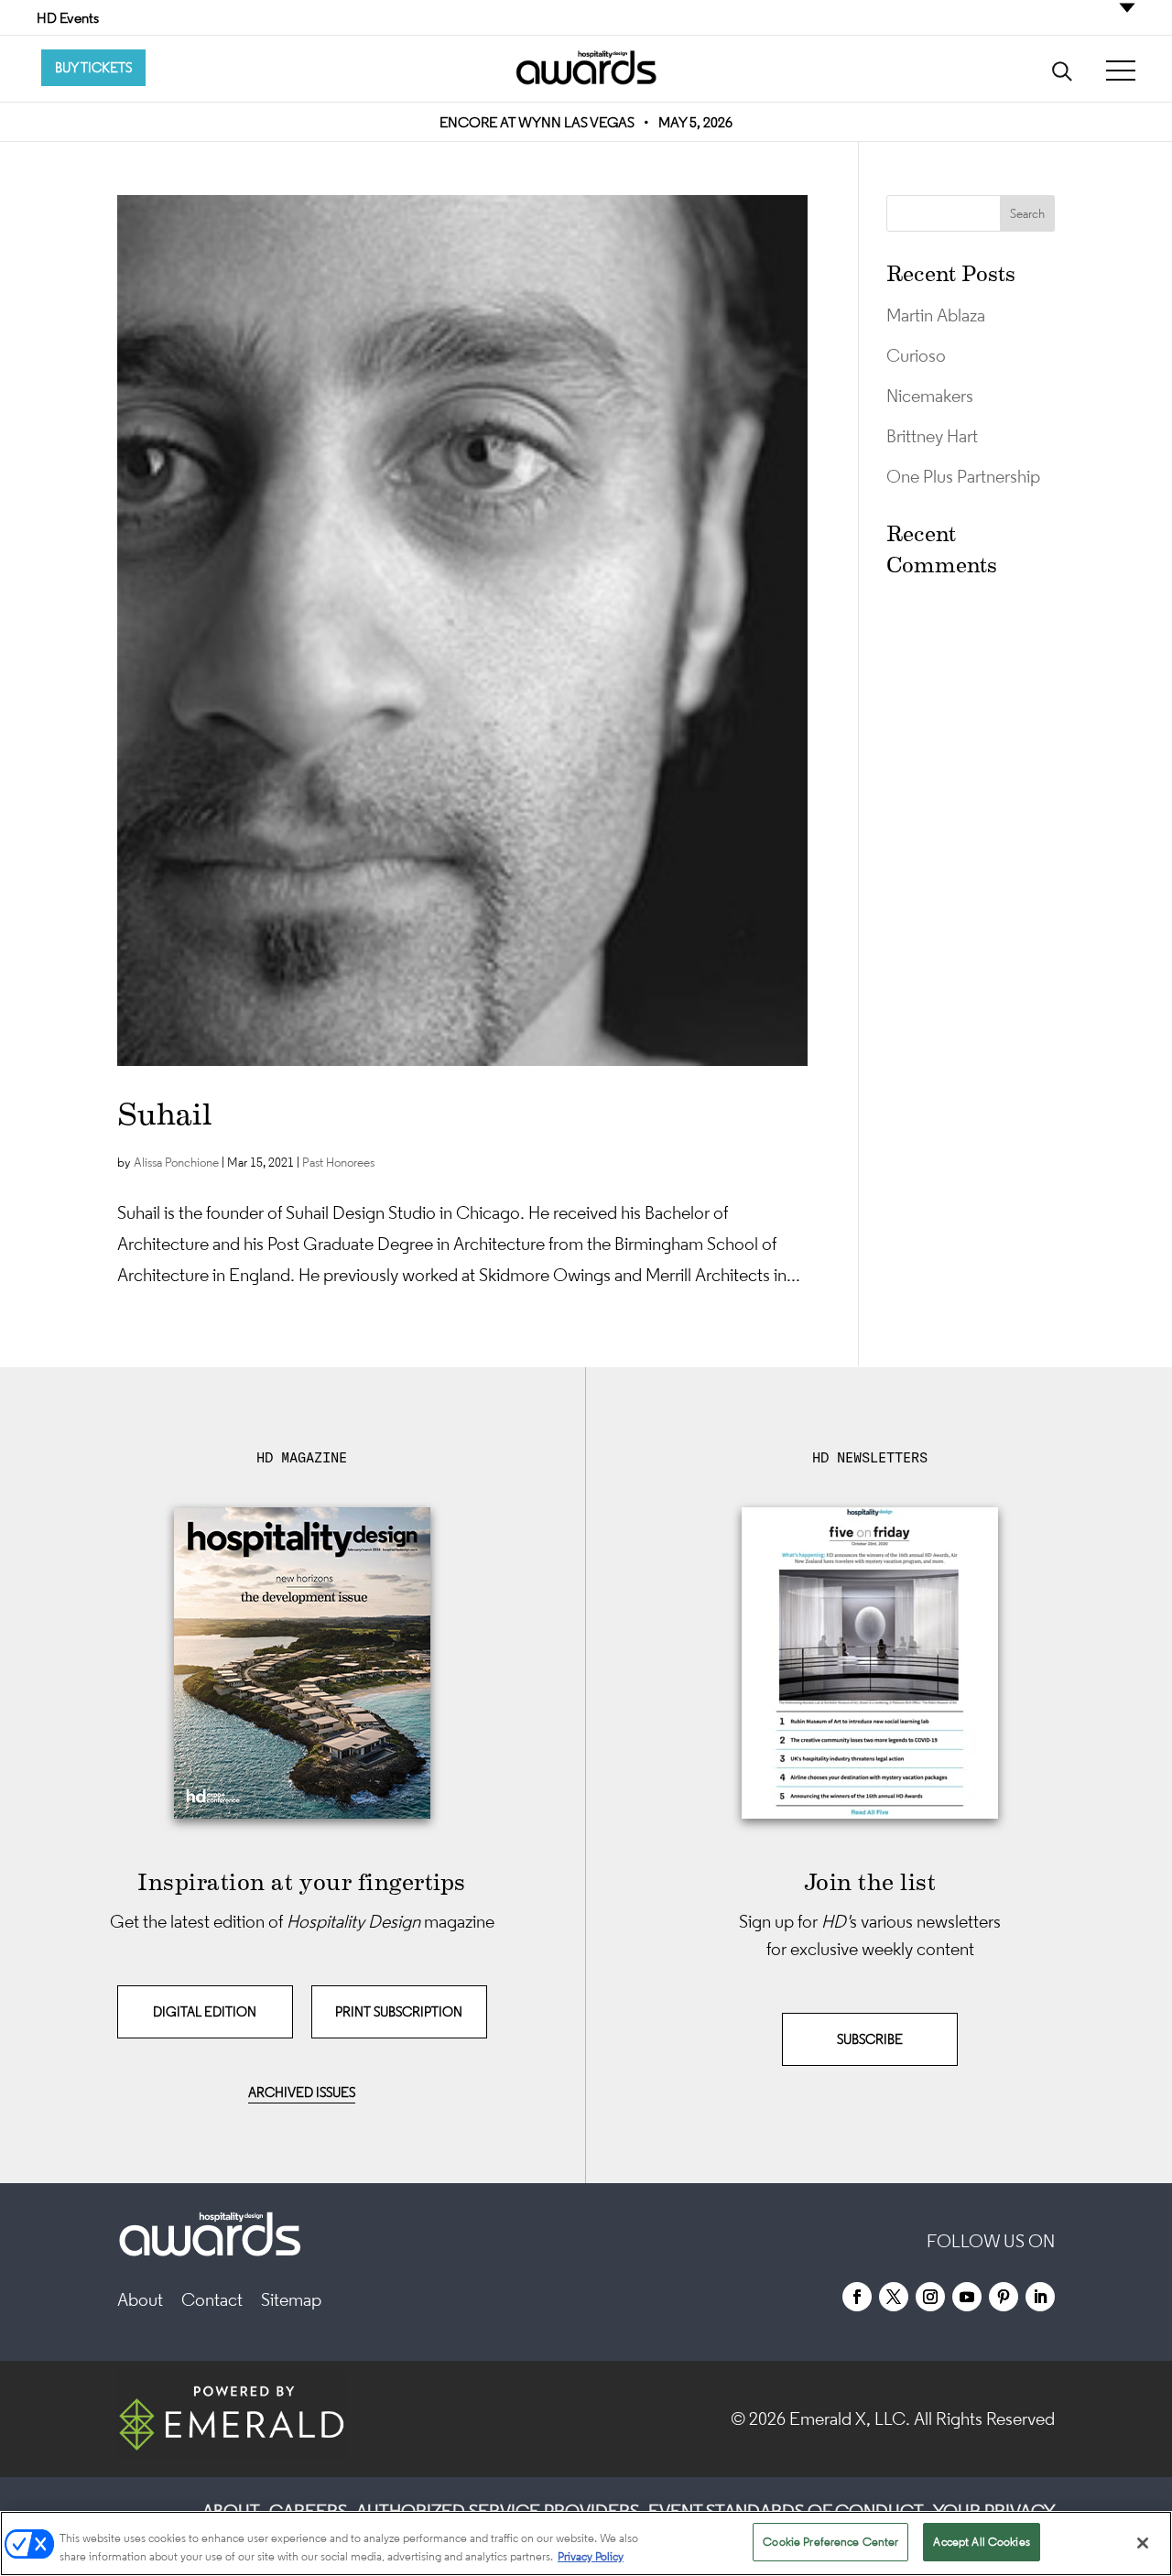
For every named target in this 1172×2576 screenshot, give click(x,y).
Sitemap (291, 2299)
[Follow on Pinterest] (1004, 2297)
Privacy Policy (591, 2556)
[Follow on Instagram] (930, 2297)
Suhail (165, 1114)
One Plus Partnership (963, 476)
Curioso (916, 355)
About (140, 2299)
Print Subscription (399, 2011)
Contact (212, 2299)
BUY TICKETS (93, 67)
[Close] (1143, 2543)
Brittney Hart (932, 436)
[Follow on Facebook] (857, 2297)
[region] (586, 2543)
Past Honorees (338, 1162)
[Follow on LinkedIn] (1040, 2297)
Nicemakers (930, 396)
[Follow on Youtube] (967, 2297)
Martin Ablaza (936, 315)
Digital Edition (205, 2011)
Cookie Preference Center (830, 2542)
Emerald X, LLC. (850, 2418)
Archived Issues (302, 2092)
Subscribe (870, 2039)
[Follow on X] (894, 2297)
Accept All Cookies (981, 2542)
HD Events (68, 17)
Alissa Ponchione (176, 1162)
